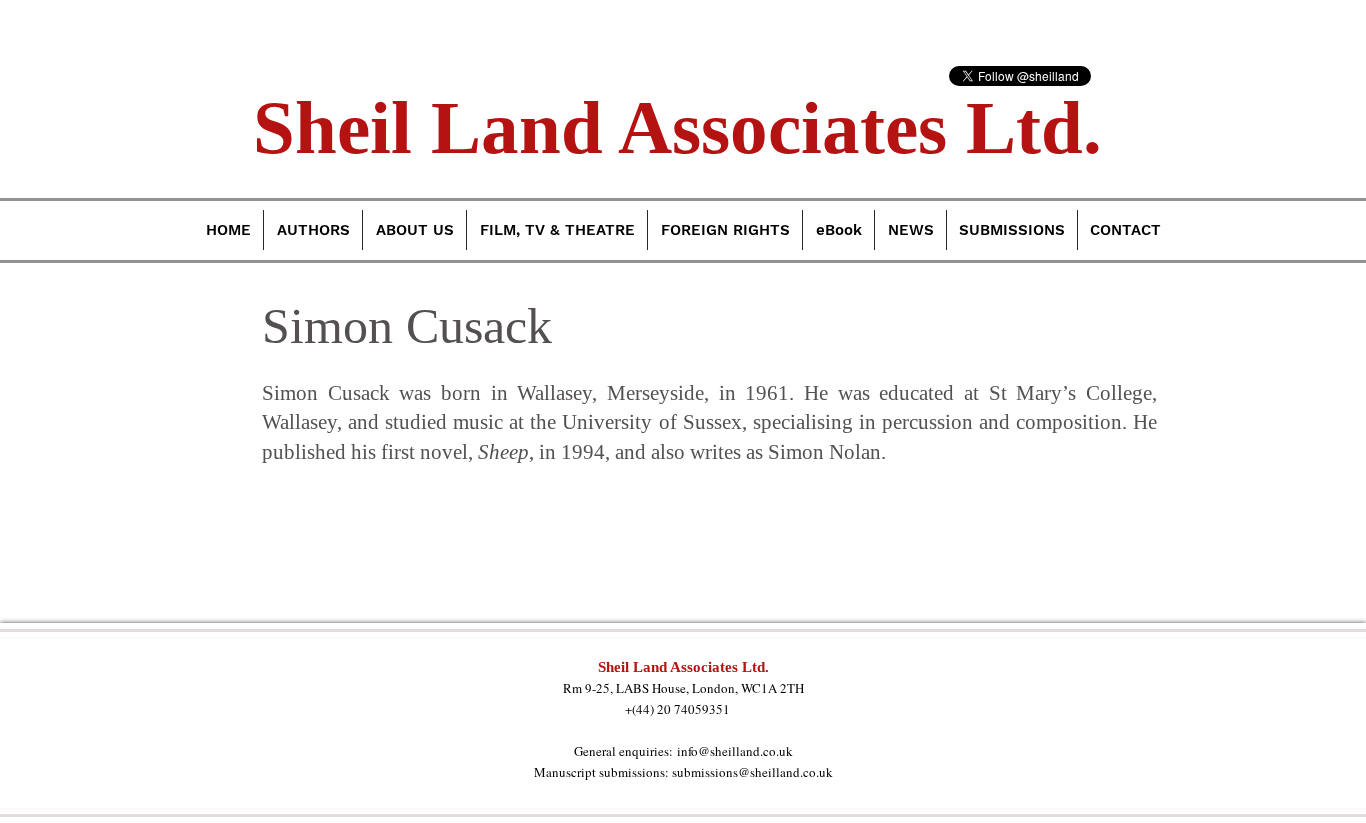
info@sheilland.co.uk (735, 751)
